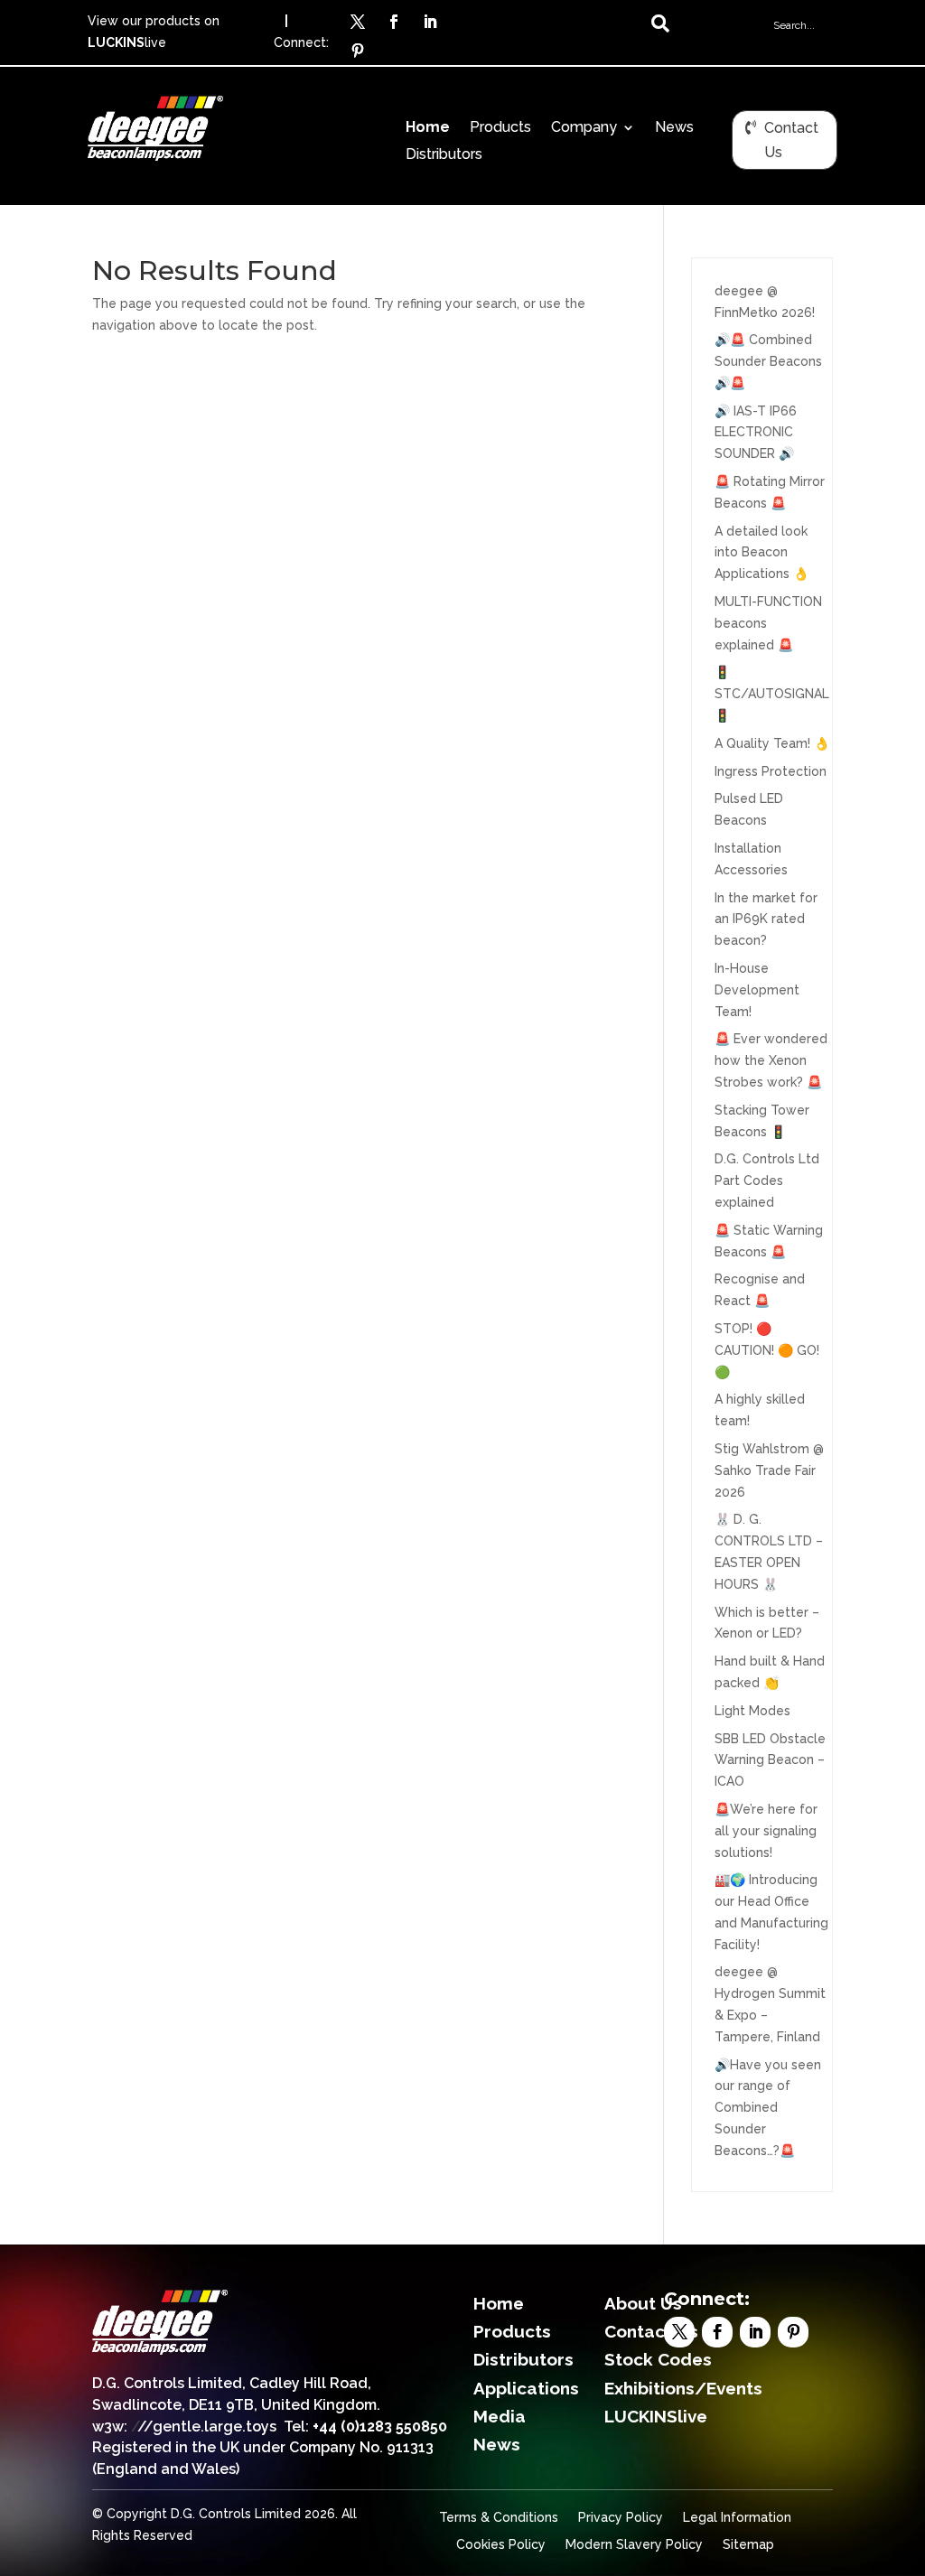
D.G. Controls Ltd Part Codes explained (767, 1181)
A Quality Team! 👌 (772, 743)
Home (428, 128)
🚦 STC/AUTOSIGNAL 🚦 (772, 694)
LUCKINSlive (656, 2416)
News (674, 128)
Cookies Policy (501, 2545)
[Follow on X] (358, 22)
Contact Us (791, 140)
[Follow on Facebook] (394, 22)
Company (584, 128)
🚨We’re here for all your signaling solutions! (766, 1831)
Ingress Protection (771, 771)
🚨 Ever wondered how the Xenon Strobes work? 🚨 (771, 1060)
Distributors (444, 155)
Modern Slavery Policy (634, 2545)
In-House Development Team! (757, 990)
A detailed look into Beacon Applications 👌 (761, 553)
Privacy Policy (621, 2518)
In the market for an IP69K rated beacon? (766, 919)
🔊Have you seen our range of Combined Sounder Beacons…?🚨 (768, 2108)
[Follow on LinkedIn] (430, 22)
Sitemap (748, 2545)
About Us (643, 2303)
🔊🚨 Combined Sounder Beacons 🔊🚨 (768, 361)
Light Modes (752, 1711)
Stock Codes (658, 2359)
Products (500, 128)
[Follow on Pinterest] (358, 51)
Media (500, 2416)
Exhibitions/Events (683, 2388)
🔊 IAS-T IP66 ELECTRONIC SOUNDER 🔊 (756, 433)
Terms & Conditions (499, 2518)
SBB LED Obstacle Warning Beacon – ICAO (770, 1760)
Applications (526, 2388)
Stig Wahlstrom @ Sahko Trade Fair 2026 (769, 1470)
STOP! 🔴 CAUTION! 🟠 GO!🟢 (767, 1350)
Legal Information (737, 2518)
